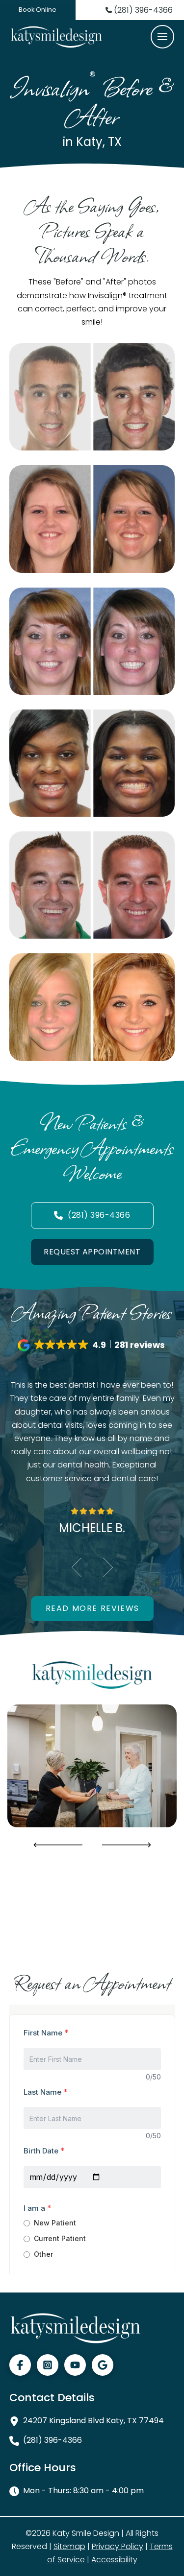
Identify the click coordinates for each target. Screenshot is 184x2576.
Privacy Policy (118, 2546)
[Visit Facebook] (20, 2365)
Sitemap (69, 2546)
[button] (162, 37)
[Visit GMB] (103, 2365)
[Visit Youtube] (75, 2365)
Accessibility (114, 2560)
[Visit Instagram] (48, 2365)
